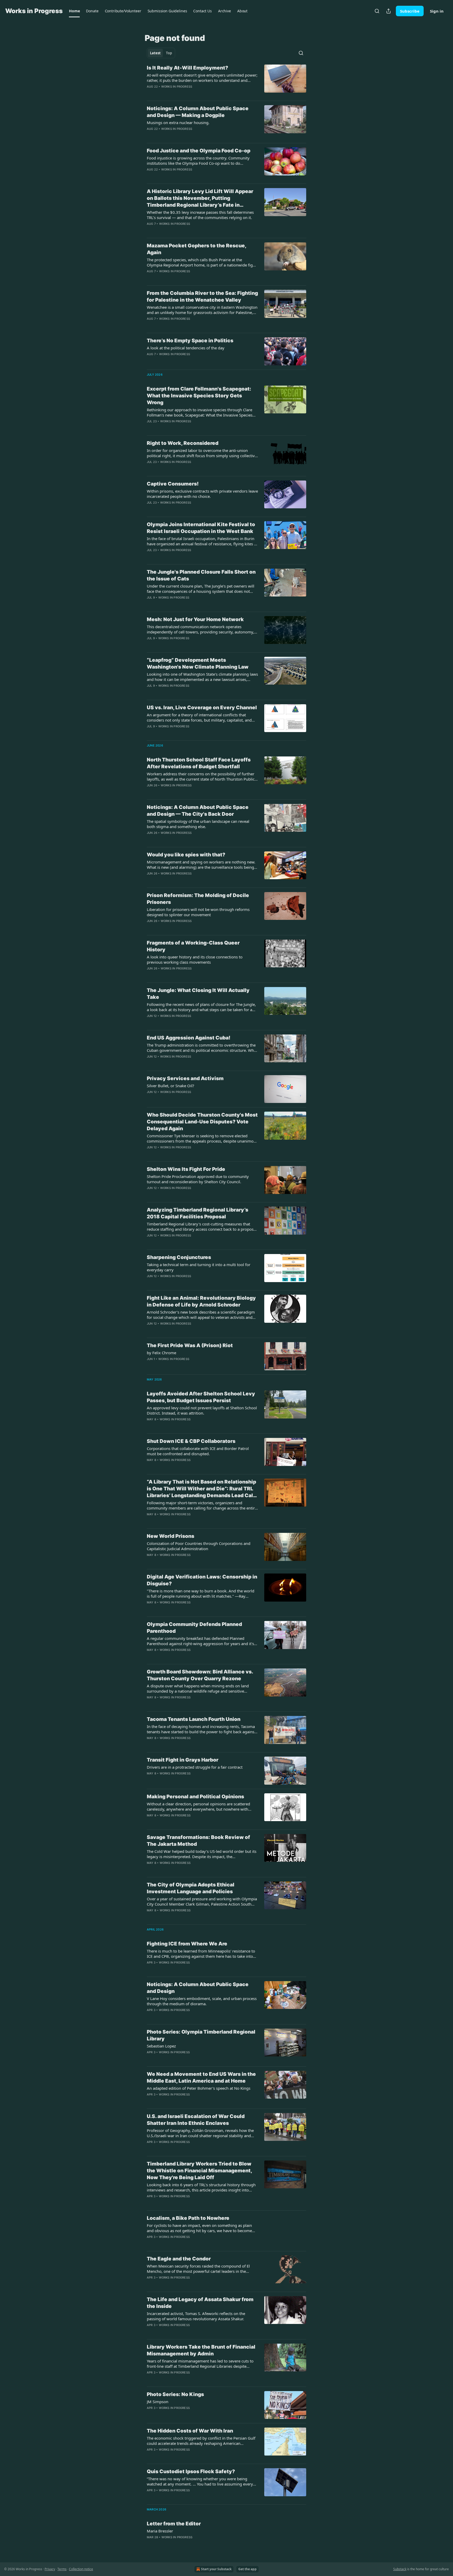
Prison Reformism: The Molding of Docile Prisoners (198, 899)
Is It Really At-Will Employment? (187, 68)
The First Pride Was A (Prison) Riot (190, 1345)
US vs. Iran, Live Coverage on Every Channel (202, 708)
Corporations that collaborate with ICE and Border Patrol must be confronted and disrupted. (198, 1451)
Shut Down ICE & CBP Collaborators (191, 1441)
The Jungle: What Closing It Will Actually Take (198, 994)
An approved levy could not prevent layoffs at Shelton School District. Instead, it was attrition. (202, 1410)
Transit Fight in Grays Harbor (183, 1760)
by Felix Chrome (161, 1353)
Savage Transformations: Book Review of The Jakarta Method (198, 1841)
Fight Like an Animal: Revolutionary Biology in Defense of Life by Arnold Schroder (201, 1301)
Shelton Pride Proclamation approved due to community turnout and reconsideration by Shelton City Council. (198, 1179)
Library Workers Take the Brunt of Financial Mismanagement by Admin (201, 2350)
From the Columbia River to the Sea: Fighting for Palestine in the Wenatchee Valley (202, 297)
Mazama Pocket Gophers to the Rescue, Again (196, 249)
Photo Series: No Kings (175, 2394)
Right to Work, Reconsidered (183, 443)
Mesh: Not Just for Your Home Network (195, 619)
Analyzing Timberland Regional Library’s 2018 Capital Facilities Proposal (198, 1213)
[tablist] (161, 53)
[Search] (377, 11)
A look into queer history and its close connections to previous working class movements (195, 959)
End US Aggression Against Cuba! (189, 1038)
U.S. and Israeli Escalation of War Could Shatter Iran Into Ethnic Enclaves (196, 2120)
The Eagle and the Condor (179, 2259)
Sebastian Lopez (161, 2046)
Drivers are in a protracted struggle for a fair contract (195, 1767)
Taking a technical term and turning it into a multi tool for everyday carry (199, 1267)
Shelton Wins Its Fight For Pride (186, 1169)
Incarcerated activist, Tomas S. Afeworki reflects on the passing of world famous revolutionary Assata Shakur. (196, 2316)
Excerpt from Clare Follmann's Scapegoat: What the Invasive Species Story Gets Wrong (199, 396)
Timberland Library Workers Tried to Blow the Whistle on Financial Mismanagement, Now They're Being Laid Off (199, 2171)
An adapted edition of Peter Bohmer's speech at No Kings (199, 2088)
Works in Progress (177, 87)
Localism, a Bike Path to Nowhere (188, 2218)
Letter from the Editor (174, 2524)
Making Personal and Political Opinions (195, 1797)
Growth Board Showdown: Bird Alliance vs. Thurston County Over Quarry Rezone (200, 1675)
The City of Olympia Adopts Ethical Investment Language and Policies (191, 1888)
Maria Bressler (160, 2531)
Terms (62, 2569)
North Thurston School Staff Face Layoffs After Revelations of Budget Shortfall (199, 763)
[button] (74, 11)
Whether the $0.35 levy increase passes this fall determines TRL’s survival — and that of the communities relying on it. (200, 215)
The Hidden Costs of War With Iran (190, 2431)
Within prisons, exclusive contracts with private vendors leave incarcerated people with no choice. (202, 494)
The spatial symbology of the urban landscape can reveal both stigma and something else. (198, 824)
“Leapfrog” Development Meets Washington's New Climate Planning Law (198, 663)
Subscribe (410, 11)
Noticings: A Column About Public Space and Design (198, 1988)
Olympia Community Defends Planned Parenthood (194, 1628)
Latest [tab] (155, 53)
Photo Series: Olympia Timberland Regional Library (201, 2035)
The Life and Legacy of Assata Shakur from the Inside (200, 2303)
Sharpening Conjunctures (179, 1257)
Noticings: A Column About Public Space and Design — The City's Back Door (198, 811)
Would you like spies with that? (186, 855)
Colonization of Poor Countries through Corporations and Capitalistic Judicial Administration (199, 1546)
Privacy (50, 2569)
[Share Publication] (389, 11)
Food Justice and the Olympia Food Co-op (199, 151)
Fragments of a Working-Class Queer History (193, 946)
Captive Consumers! (173, 484)
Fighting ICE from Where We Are (187, 1944)
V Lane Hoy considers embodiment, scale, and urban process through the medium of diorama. (202, 2001)
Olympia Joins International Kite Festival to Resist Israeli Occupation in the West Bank (201, 528)
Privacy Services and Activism (185, 1078)
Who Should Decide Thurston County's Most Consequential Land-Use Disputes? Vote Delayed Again (202, 1122)
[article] (226, 81)
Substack (400, 2569)
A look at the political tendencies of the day (186, 348)
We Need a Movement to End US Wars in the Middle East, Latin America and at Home (201, 2078)
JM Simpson (158, 2402)
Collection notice (81, 2569)
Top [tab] (169, 53)
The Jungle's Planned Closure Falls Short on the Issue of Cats (201, 575)
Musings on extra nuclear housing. (178, 122)
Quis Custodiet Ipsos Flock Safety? (191, 2471)
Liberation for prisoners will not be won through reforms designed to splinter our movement (198, 912)
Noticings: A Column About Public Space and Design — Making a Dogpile (198, 112)
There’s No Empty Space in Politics (190, 341)
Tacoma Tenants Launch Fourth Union (194, 1719)
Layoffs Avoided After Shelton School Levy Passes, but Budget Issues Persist (201, 1397)
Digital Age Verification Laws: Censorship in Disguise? (202, 1580)
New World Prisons (171, 1536)
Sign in (437, 11)
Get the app (247, 2569)
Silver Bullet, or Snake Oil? (171, 1086)
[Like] (150, 469)
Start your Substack (216, 2569)
